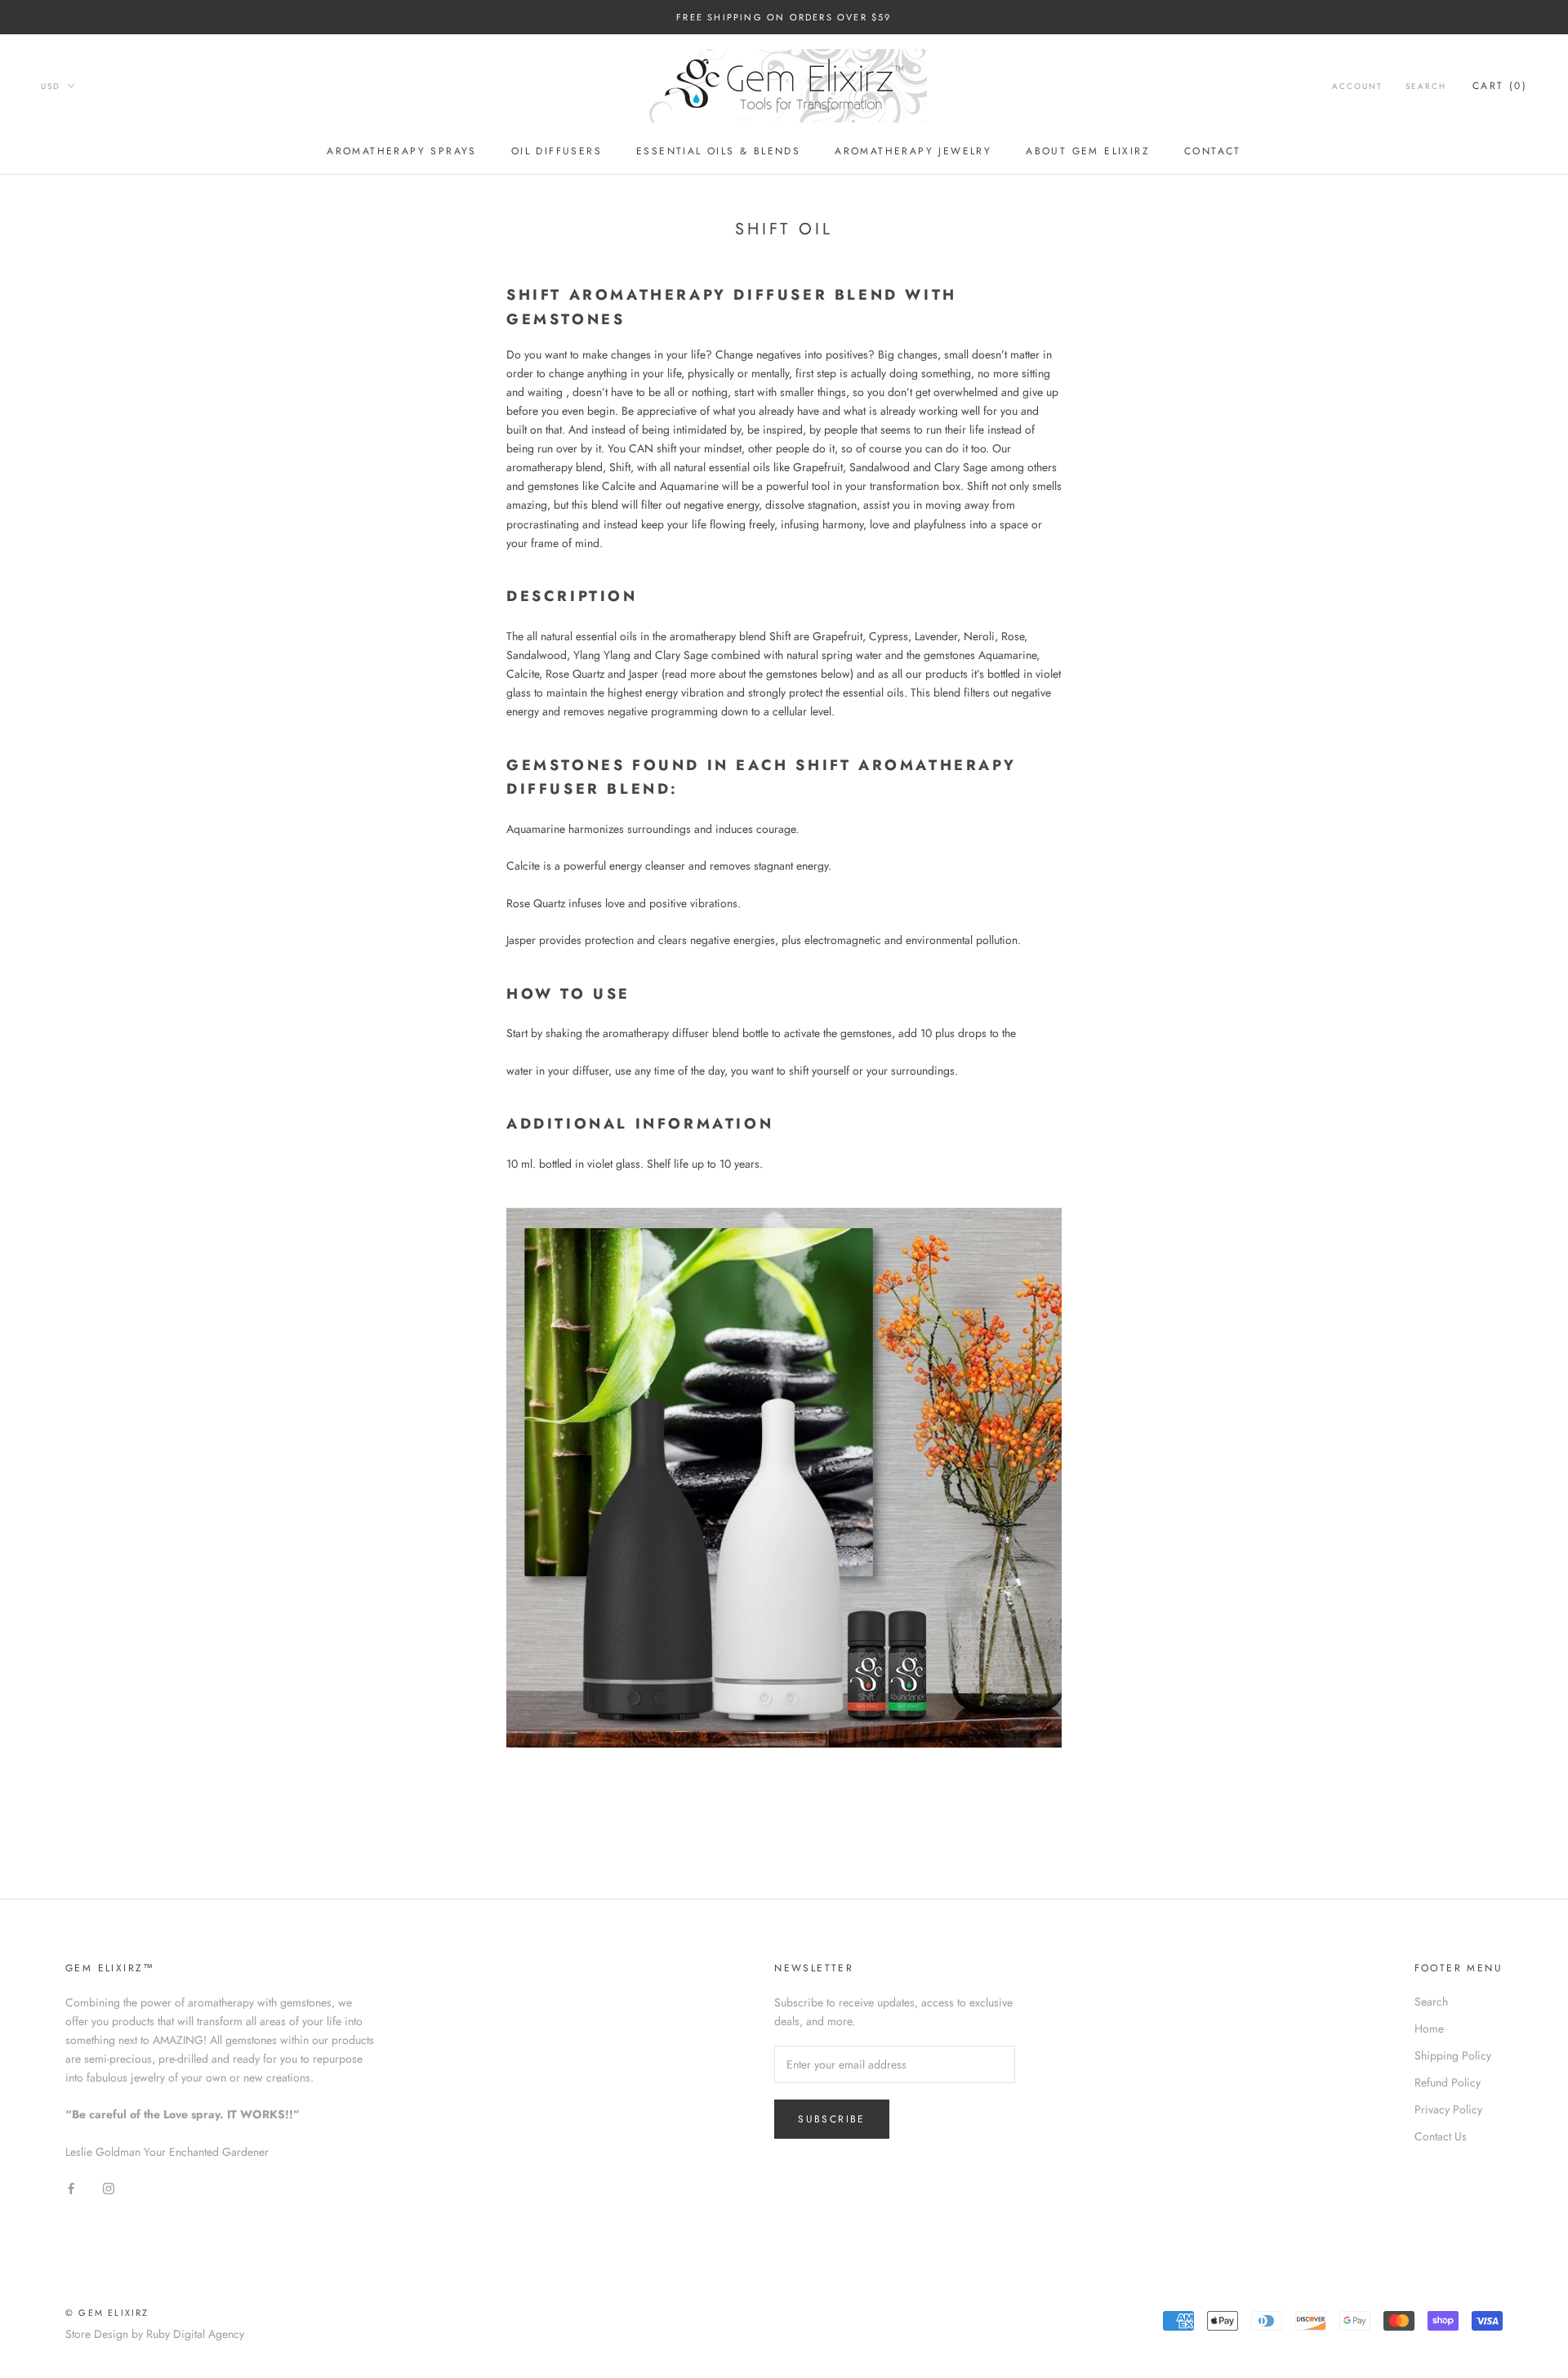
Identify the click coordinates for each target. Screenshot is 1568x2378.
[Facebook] (71, 2187)
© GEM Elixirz (107, 2313)
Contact (1213, 151)
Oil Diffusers (557, 151)
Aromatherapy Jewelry (913, 151)
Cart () (1500, 87)
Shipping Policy (1453, 2055)
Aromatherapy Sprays (402, 151)
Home (1429, 2028)
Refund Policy (1448, 2082)
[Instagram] (109, 2187)
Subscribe (832, 2119)
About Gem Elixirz (1088, 151)
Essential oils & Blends (718, 151)
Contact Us (1441, 2136)
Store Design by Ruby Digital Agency (155, 2334)
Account (1357, 87)
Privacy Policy (1448, 2109)
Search (1426, 87)
